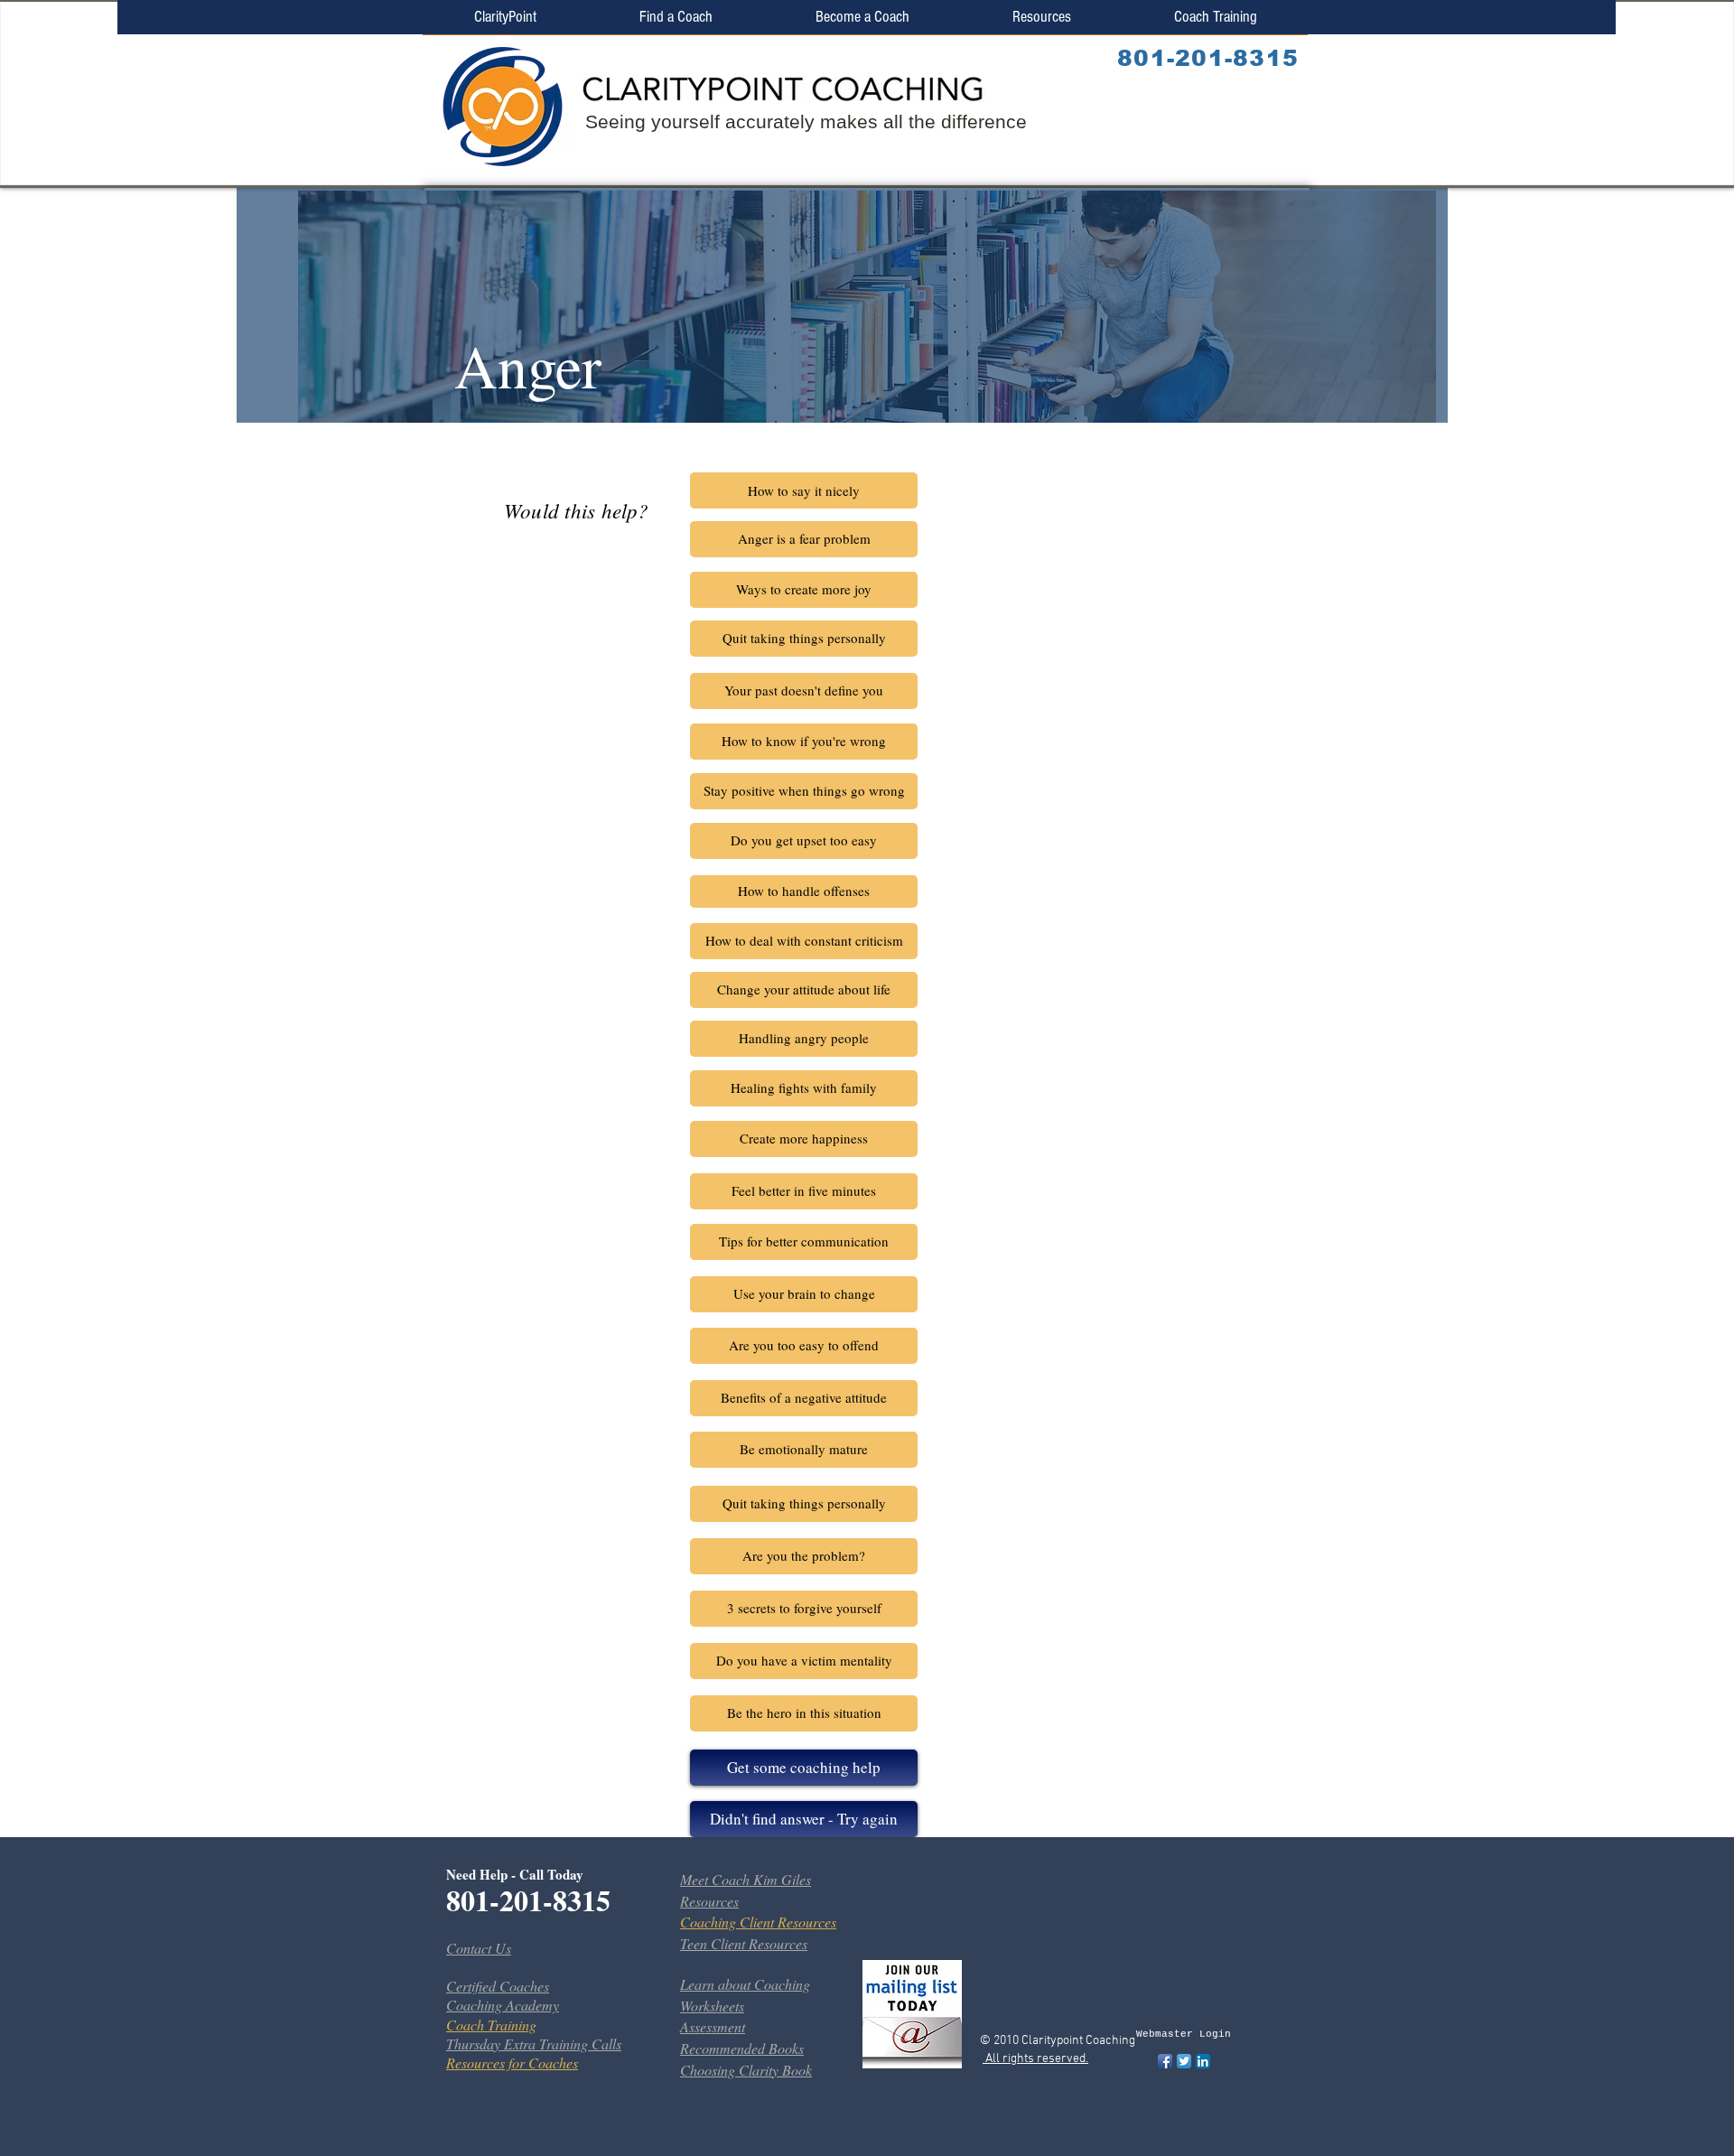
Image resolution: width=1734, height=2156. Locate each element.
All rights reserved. (1035, 2059)
